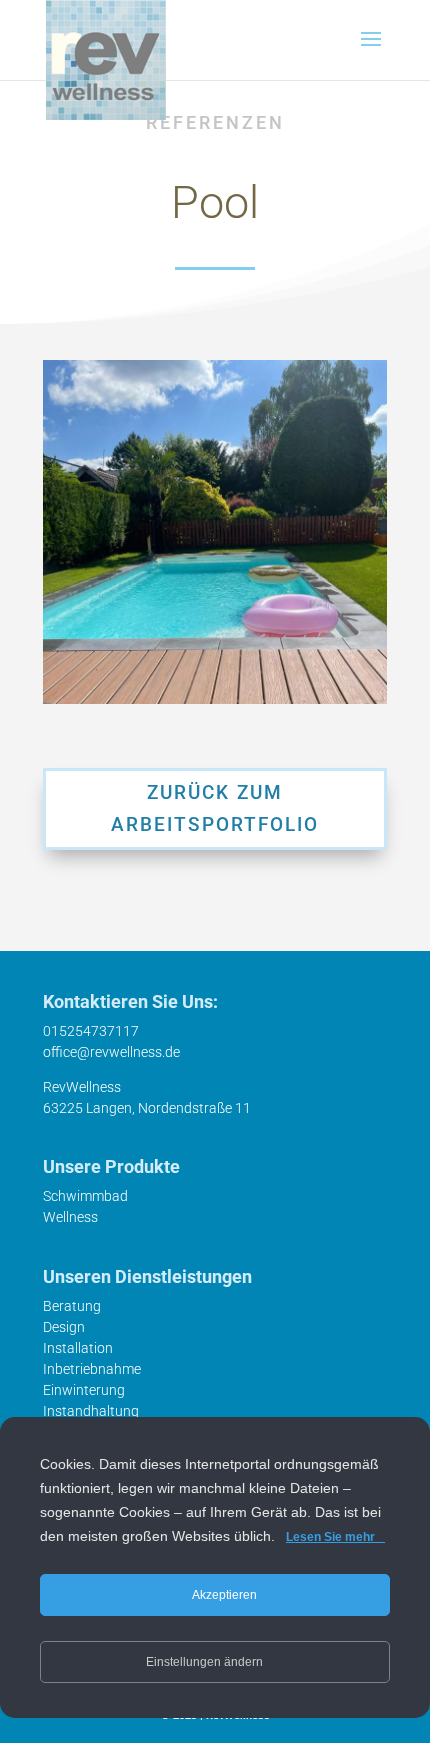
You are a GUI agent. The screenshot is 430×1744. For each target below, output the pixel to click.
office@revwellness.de (111, 1052)
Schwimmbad (85, 1196)
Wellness (70, 1217)
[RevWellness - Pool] (215, 532)
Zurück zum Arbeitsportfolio (215, 808)
